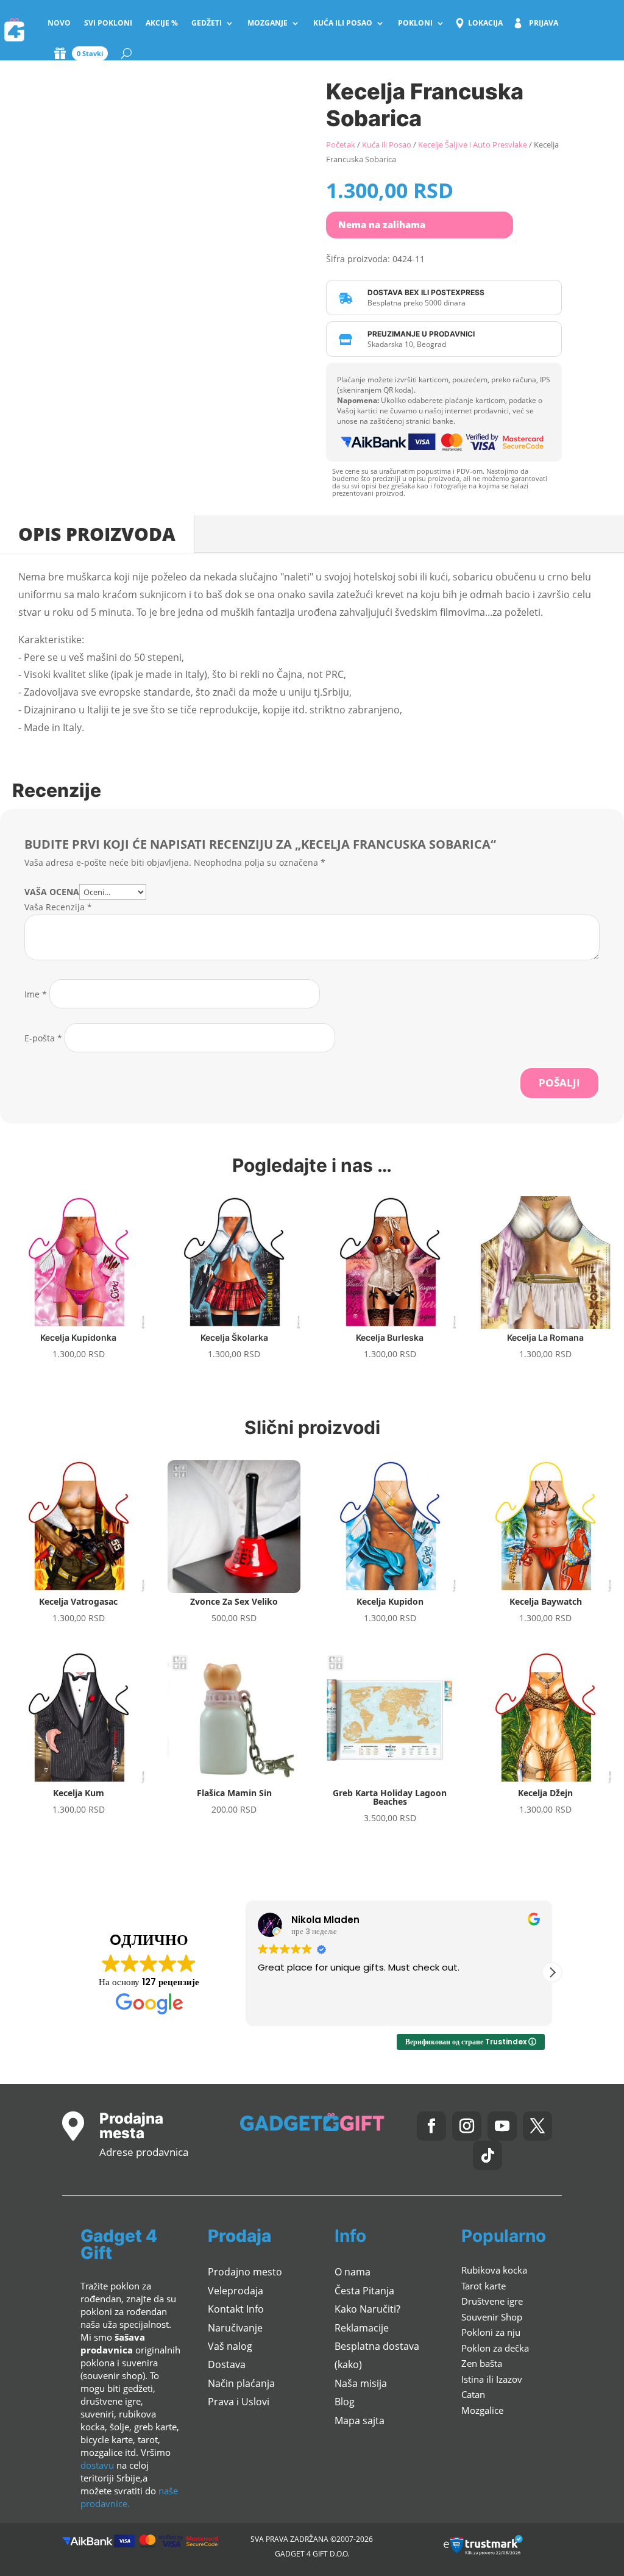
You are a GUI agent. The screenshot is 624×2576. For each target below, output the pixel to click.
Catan (473, 2394)
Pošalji (559, 1083)
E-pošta (43, 1038)
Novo (59, 23)
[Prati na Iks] (537, 2126)
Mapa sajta (360, 2421)
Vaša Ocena (52, 892)
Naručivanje (235, 2328)
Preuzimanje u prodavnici (421, 334)
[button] (552, 1972)
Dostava (227, 2364)
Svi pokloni (108, 23)
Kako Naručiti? (367, 2309)
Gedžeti (207, 23)
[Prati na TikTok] (487, 2155)
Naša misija (361, 2383)
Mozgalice (482, 2410)
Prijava (544, 23)
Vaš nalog (230, 2346)
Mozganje (268, 23)
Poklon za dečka (495, 2348)
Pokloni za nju (491, 2332)
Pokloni (415, 23)
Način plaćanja (241, 2383)
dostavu (97, 2465)
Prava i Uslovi (239, 2402)
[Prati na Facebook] (431, 2126)
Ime (36, 994)
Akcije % (162, 23)
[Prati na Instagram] (467, 2126)
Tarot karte (484, 2286)
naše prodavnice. (129, 2497)
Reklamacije (362, 2328)
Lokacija (485, 23)
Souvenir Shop (492, 2317)
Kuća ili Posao (343, 23)
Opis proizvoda (97, 534)
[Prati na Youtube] (502, 2126)
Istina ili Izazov (492, 2379)
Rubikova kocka (494, 2270)
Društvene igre (492, 2301)
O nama (353, 2272)
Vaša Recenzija (58, 907)
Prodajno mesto (245, 2272)
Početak (341, 144)
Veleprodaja (236, 2291)
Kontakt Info (236, 2309)
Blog (345, 2402)
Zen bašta (482, 2363)
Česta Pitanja (364, 2291)
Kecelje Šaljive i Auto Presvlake (473, 144)
